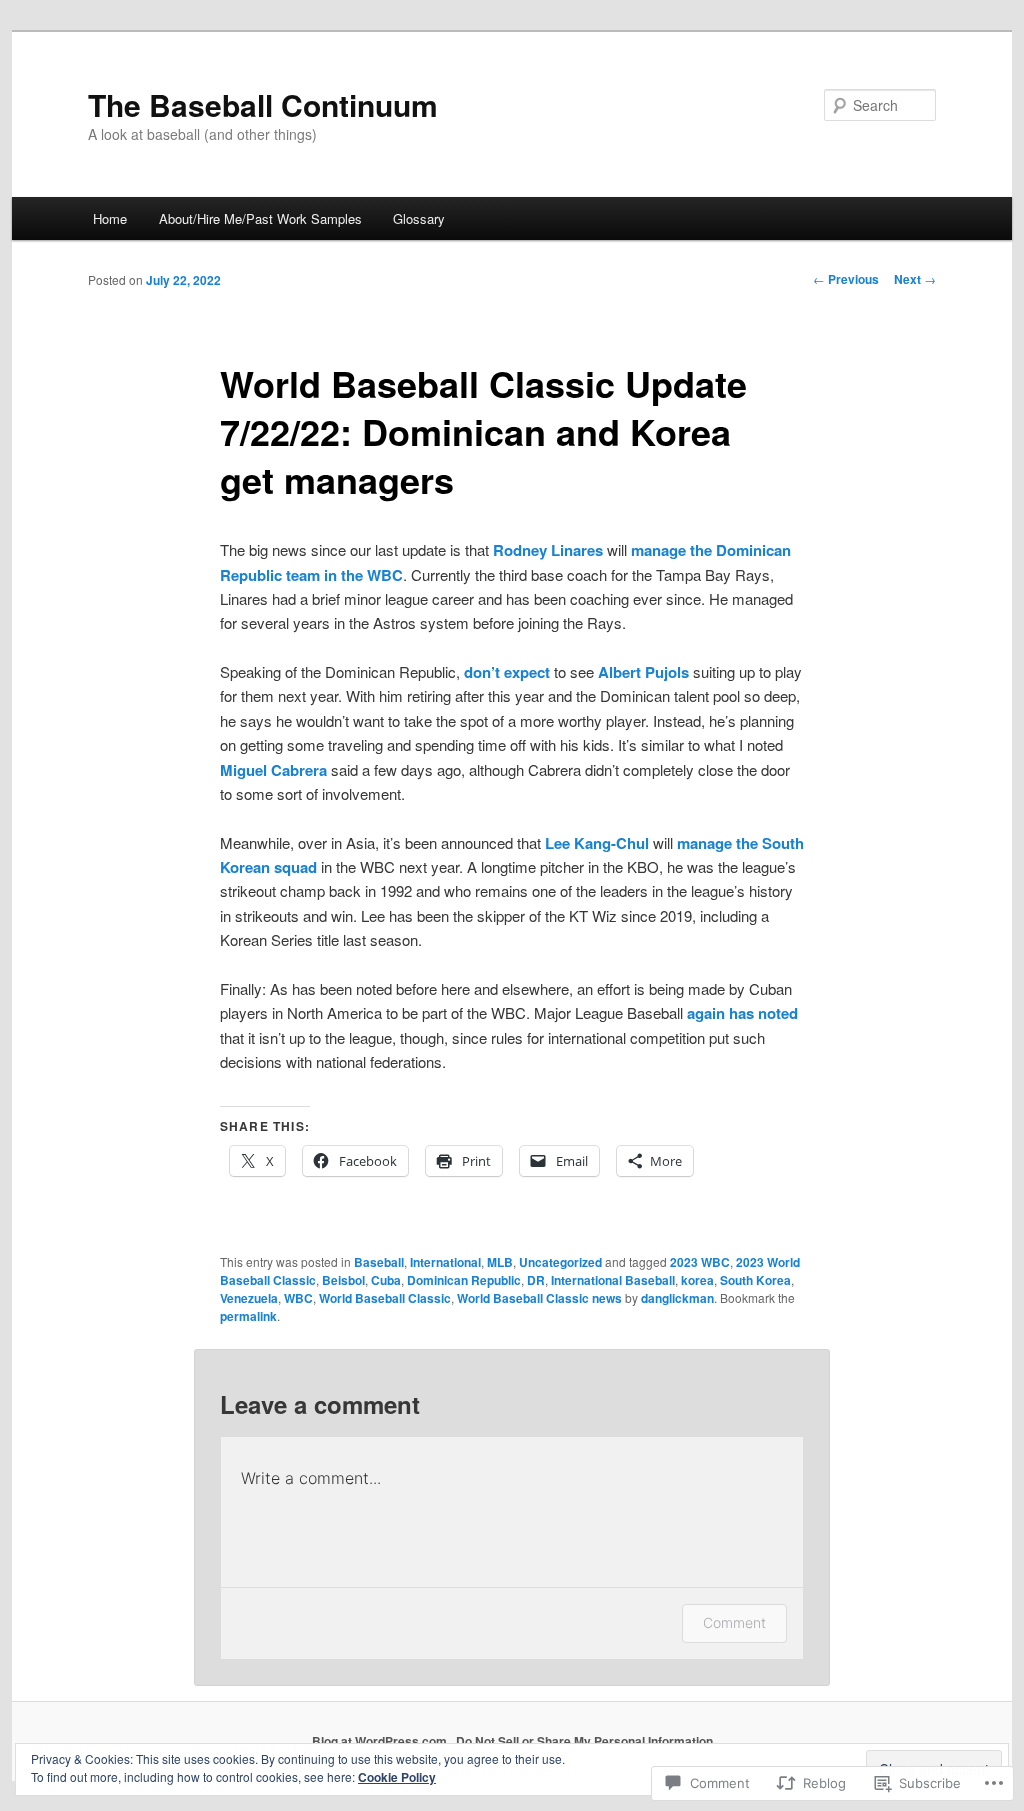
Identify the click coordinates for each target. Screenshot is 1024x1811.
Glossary (419, 218)
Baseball (379, 1262)
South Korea (755, 1280)
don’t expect (507, 672)
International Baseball (613, 1280)
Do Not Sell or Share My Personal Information (584, 1741)
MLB (500, 1262)
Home (110, 218)
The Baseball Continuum (263, 104)
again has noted (742, 1013)
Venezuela (249, 1298)
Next (915, 279)
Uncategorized (560, 1262)
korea (697, 1280)
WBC (298, 1298)
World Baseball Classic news (539, 1298)
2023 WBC (700, 1262)
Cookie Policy (397, 1777)
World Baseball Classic (385, 1298)
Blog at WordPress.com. (381, 1741)
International (445, 1262)
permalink (248, 1316)
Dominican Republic (464, 1280)
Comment (734, 1622)
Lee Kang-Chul (597, 843)
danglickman (677, 1298)
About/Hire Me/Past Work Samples (260, 218)
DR (536, 1280)
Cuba (386, 1280)
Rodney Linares (548, 550)
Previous (846, 279)
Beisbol (343, 1280)
